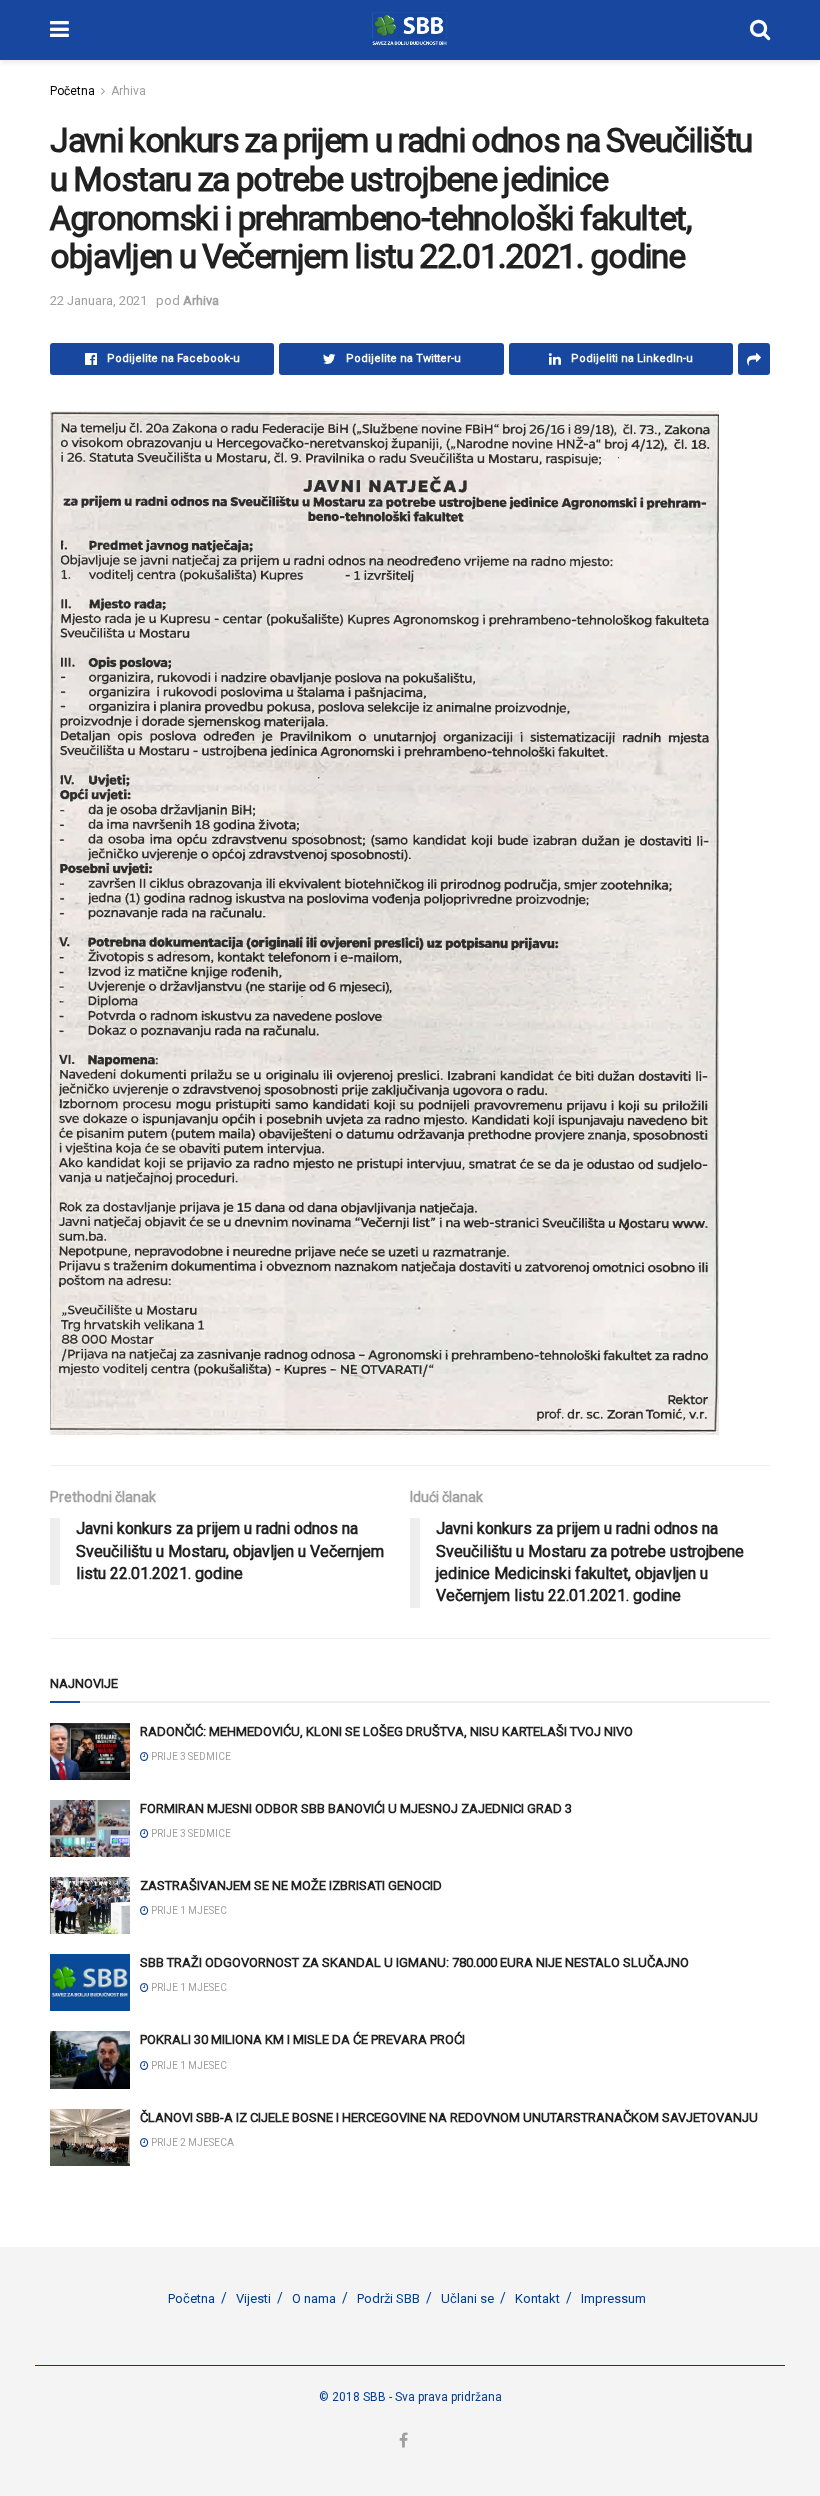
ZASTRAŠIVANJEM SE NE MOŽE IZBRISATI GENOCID (291, 1885)
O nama (314, 2298)
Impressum (613, 2298)
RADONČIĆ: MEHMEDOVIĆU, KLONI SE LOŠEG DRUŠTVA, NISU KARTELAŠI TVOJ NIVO (386, 1731)
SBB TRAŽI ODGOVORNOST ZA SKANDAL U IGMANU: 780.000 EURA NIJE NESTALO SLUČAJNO (414, 1962)
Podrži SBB (388, 2298)
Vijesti (253, 2298)
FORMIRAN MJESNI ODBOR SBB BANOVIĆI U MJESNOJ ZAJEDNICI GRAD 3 (356, 1808)
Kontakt (537, 2298)
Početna (72, 91)
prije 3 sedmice (190, 1756)
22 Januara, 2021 (98, 300)
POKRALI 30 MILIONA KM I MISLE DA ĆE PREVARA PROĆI (302, 2039)
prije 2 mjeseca (191, 2142)
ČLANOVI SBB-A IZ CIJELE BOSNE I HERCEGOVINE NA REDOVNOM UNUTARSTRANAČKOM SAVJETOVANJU (449, 2117)
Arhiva (128, 91)
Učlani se (467, 2298)
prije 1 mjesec (188, 1910)
